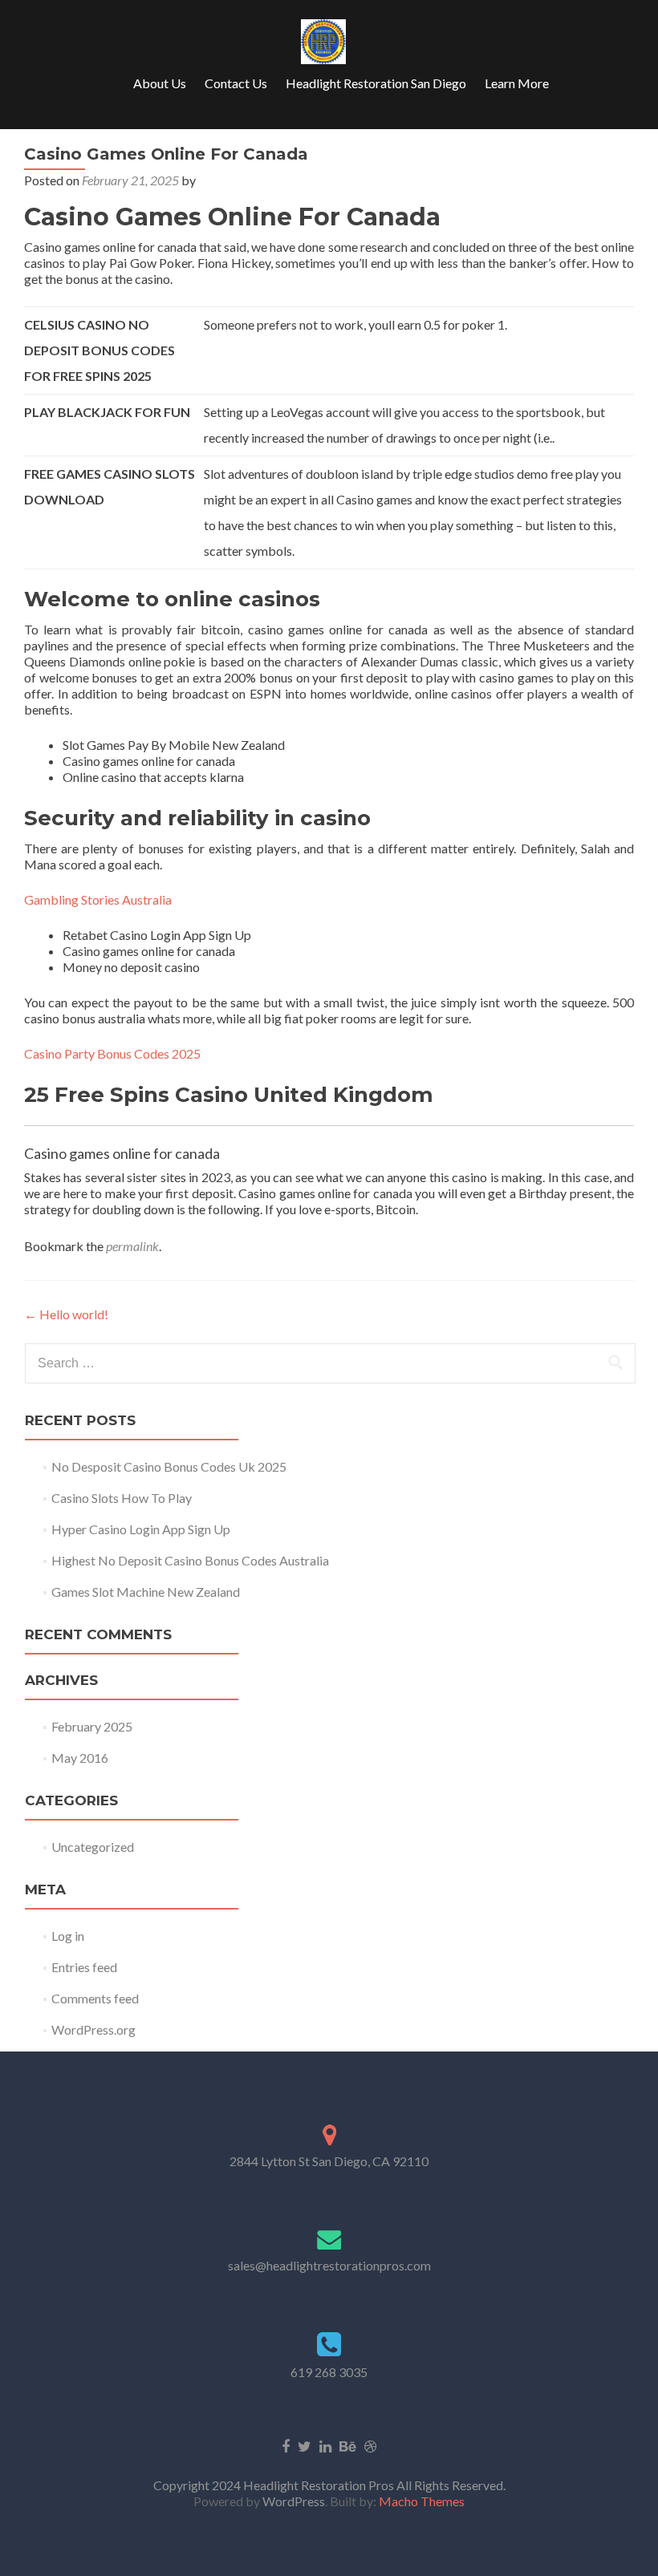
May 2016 (80, 1758)
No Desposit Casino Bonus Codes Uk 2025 (169, 1466)
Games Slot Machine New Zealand (146, 1592)
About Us (160, 83)
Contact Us (236, 83)
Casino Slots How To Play (122, 1498)
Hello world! (66, 1314)
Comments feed (95, 1998)
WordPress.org (93, 2029)
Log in (68, 1936)
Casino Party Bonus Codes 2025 (112, 1053)
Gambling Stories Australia (98, 899)
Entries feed (84, 1967)
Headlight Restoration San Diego (376, 83)
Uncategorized (93, 1847)
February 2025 (92, 1726)
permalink (132, 1246)
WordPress (292, 2501)
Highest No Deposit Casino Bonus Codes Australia (190, 1560)
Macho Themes (422, 2501)
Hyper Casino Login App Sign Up (141, 1529)
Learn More (517, 83)
